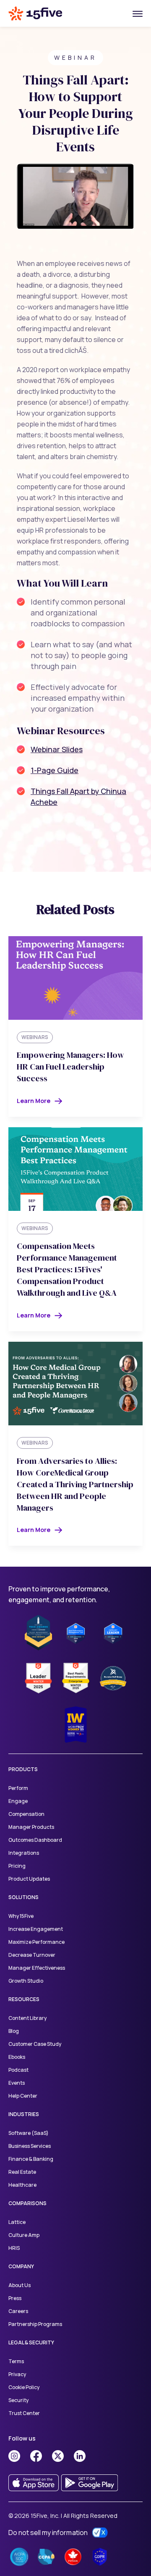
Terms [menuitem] (16, 2361)
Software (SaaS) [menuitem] (29, 2133)
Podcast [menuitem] (18, 2070)
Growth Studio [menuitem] (26, 1981)
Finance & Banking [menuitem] (31, 2159)
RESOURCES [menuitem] (24, 1999)
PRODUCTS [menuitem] (23, 1769)
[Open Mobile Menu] (138, 13)
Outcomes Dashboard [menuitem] (35, 1840)
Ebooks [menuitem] (17, 2057)
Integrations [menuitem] (24, 1853)
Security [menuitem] (18, 2400)
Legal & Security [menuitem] (31, 2342)
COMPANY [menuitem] (21, 2266)
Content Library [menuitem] (27, 2018)
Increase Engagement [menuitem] (36, 1929)
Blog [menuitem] (14, 2031)
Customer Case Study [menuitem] (35, 2044)
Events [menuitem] (17, 2083)
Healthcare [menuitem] (22, 2185)
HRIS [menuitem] (14, 2248)
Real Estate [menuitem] (22, 2172)
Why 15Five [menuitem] (21, 1916)
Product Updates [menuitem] (29, 1879)
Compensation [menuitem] (26, 1814)
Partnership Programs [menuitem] (35, 2324)
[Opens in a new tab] (14, 2456)
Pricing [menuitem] (17, 1866)
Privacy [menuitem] (17, 2374)
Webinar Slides (57, 749)
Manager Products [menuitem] (31, 1827)
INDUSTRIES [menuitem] (24, 2114)
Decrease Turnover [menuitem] (32, 1955)
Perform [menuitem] (18, 1788)
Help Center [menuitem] (23, 2096)
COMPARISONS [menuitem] (27, 2203)
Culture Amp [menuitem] (24, 2235)
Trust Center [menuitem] (24, 2413)
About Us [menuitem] (20, 2285)
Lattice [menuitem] (17, 2222)
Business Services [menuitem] (30, 2146)
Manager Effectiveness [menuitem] (37, 1968)
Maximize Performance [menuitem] (36, 1942)
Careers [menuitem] (18, 2311)
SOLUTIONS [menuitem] (23, 1897)
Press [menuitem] (15, 2298)
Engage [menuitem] (18, 1801)
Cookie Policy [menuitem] (24, 2387)
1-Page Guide (55, 770)
